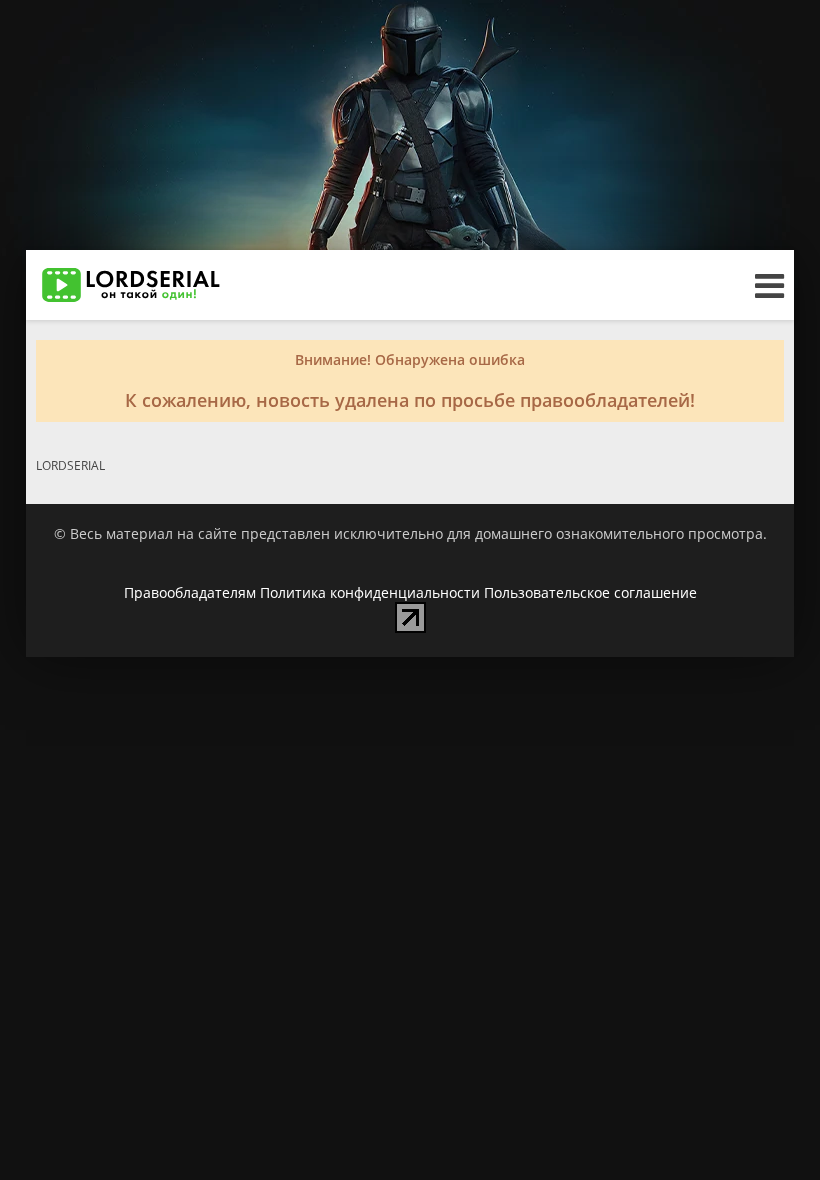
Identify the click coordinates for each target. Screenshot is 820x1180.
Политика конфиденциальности (370, 592)
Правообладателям (190, 592)
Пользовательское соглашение (590, 592)
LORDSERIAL (70, 465)
